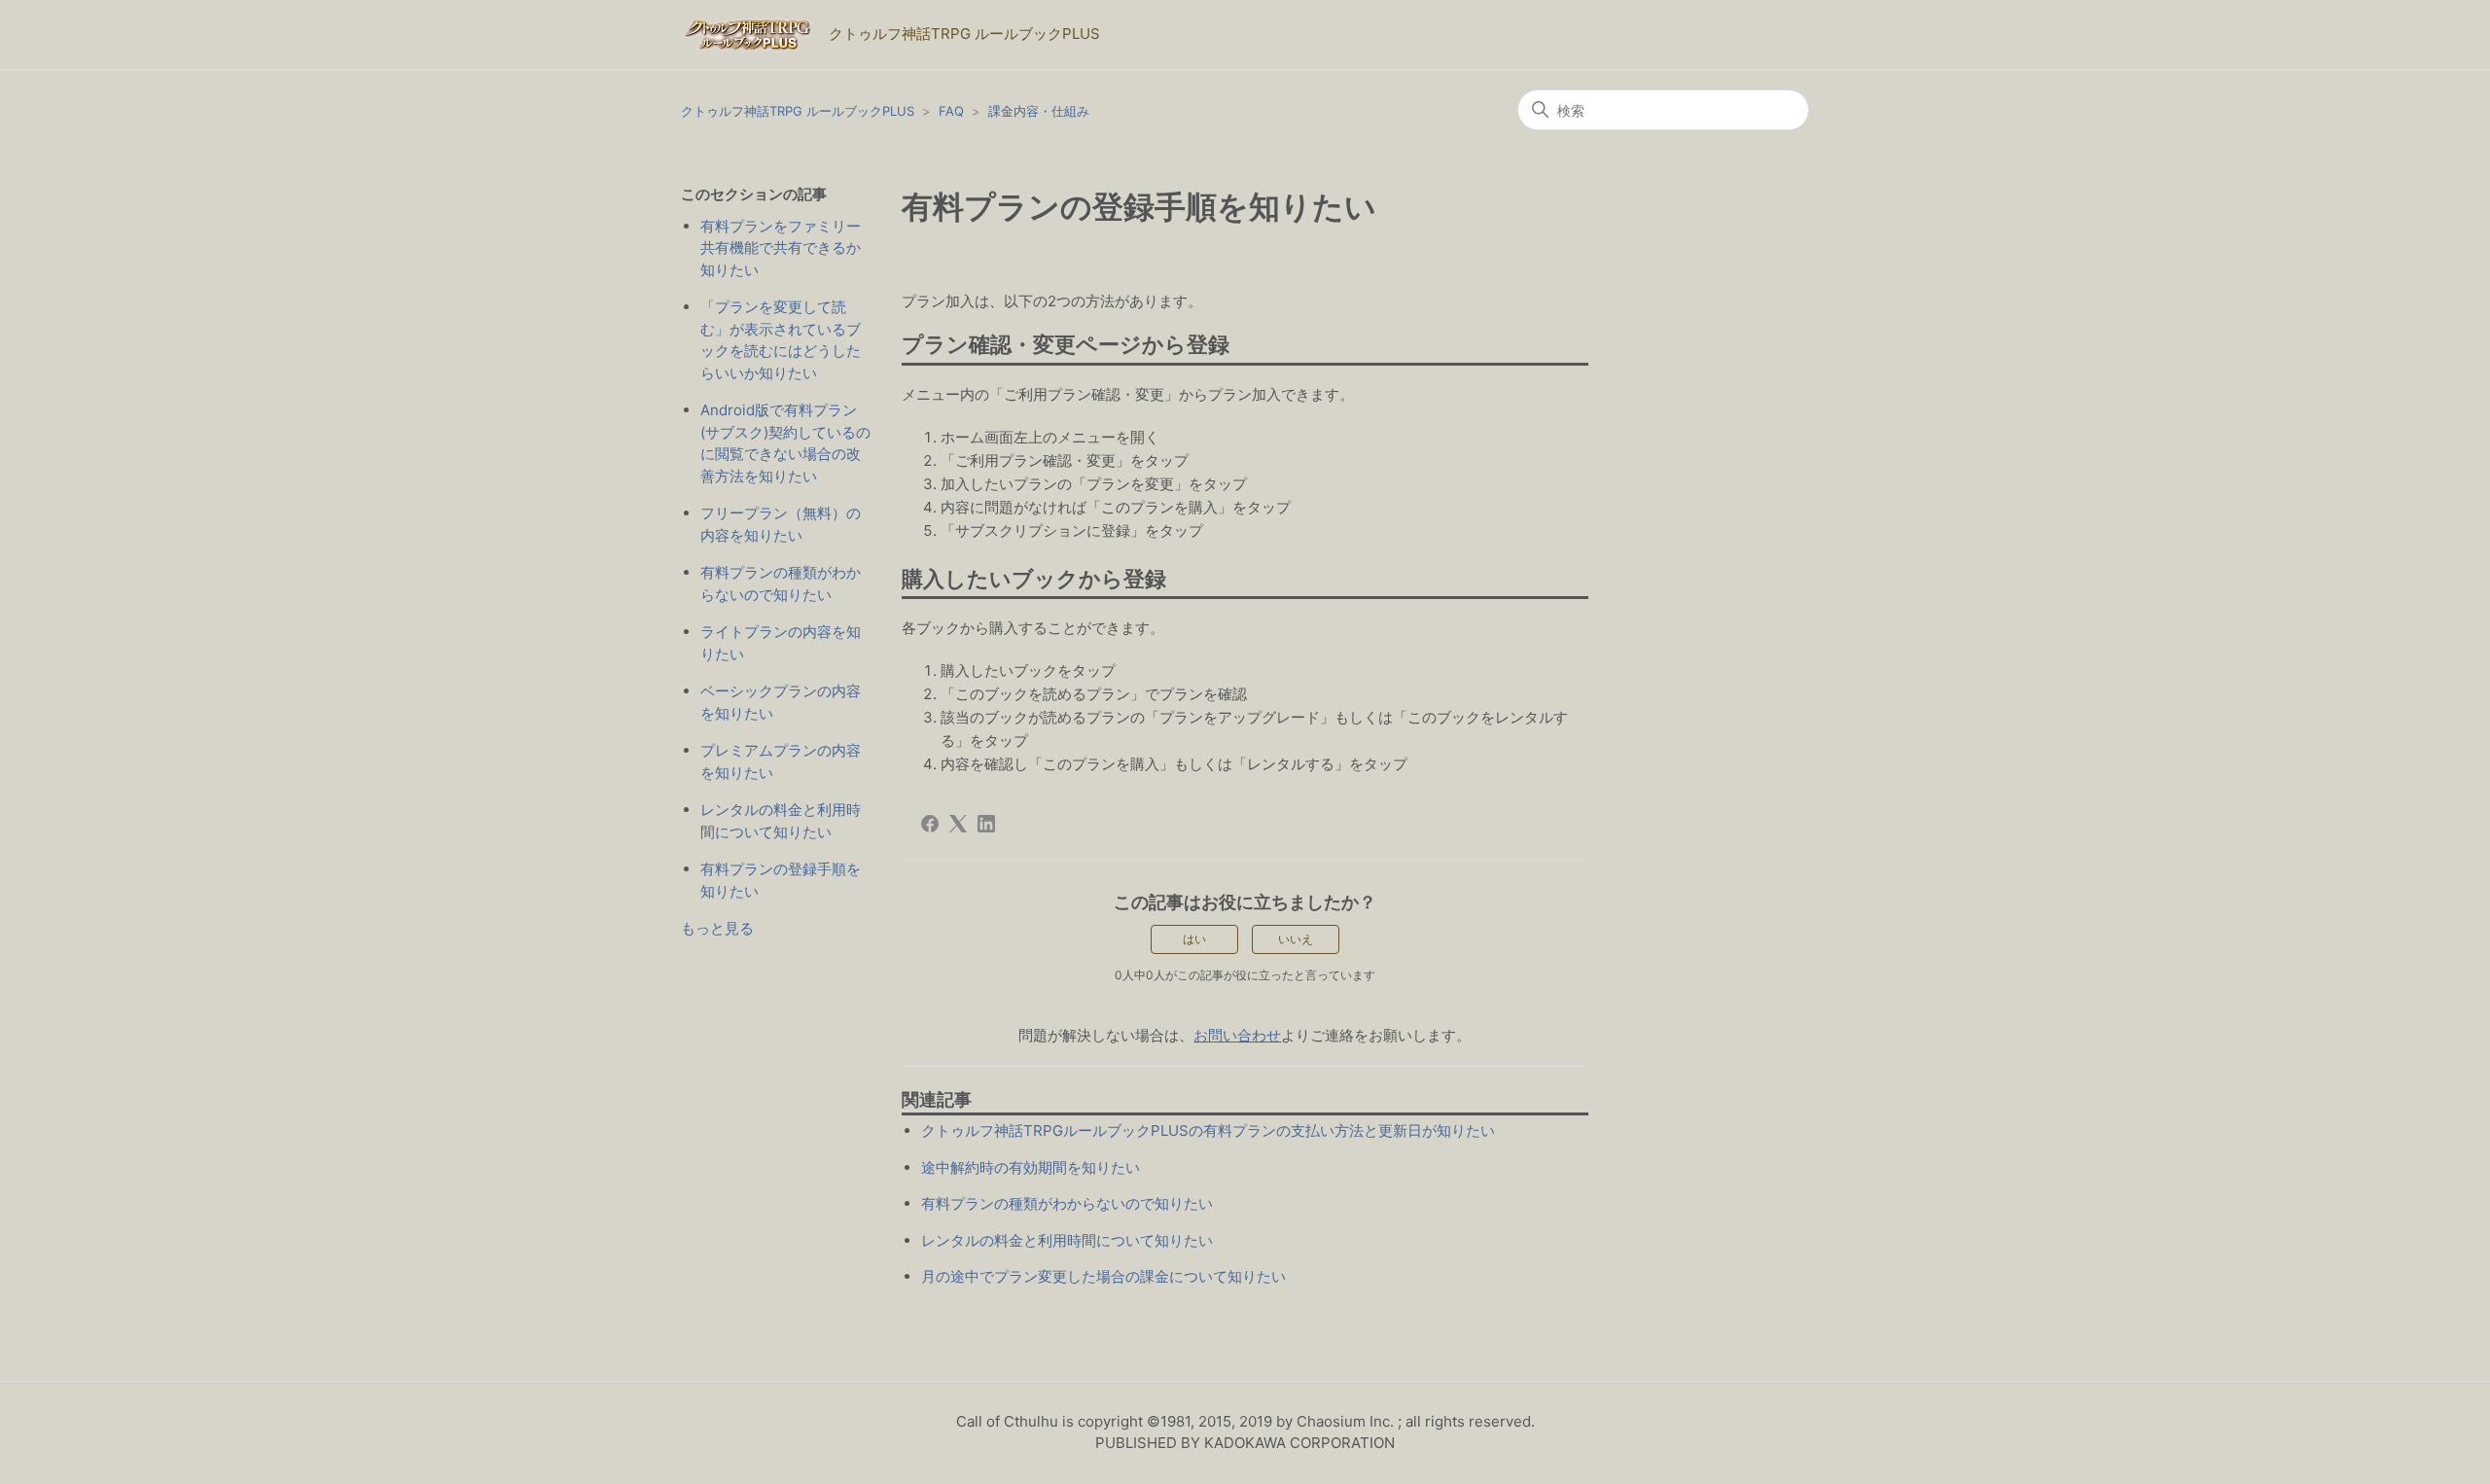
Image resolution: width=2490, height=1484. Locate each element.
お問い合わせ (1237, 1035)
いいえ (1296, 939)
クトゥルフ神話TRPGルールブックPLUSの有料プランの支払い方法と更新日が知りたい (1208, 1131)
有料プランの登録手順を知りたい (781, 880)
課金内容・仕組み (1039, 111)
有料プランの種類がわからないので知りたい (781, 583)
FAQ (951, 111)
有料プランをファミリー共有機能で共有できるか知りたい (781, 248)
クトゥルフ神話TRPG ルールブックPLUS (798, 111)
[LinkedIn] (986, 824)
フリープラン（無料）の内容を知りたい (781, 524)
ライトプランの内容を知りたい (781, 643)
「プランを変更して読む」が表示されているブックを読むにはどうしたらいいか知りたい (781, 340)
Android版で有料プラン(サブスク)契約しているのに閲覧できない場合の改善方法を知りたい (785, 443)
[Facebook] (930, 824)
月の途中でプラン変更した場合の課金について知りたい (1103, 1276)
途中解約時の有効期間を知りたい (1031, 1167)
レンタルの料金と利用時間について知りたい (781, 821)
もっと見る (717, 928)
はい (1194, 939)
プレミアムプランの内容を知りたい (781, 761)
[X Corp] (958, 824)
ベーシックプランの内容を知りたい (781, 702)
